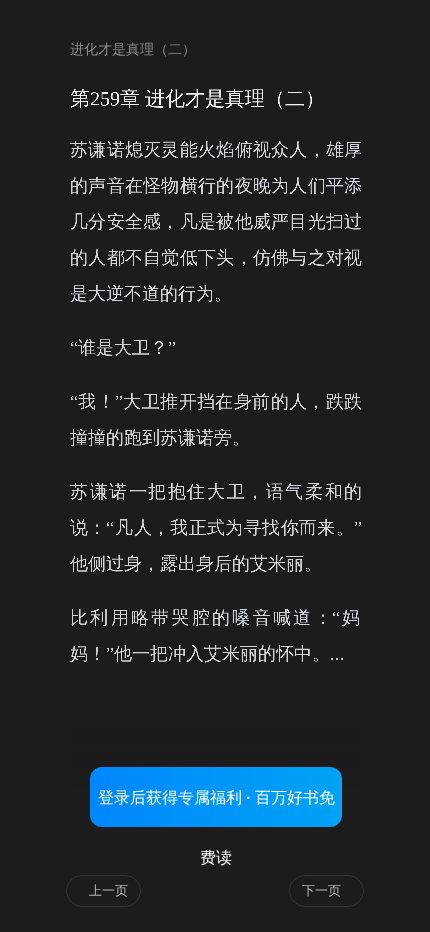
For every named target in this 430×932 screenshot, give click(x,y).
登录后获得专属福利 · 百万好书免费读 (216, 807)
